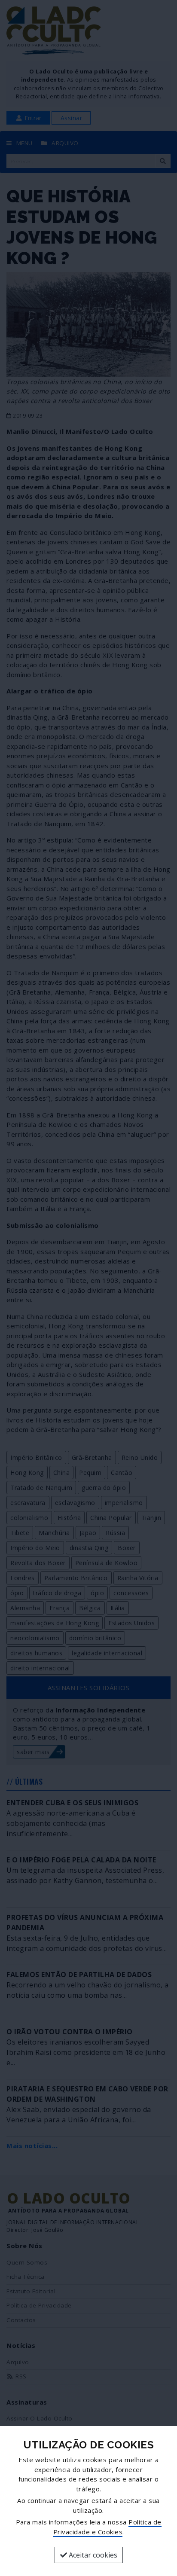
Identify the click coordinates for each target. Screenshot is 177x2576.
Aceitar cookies (92, 2555)
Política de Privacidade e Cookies (107, 2527)
